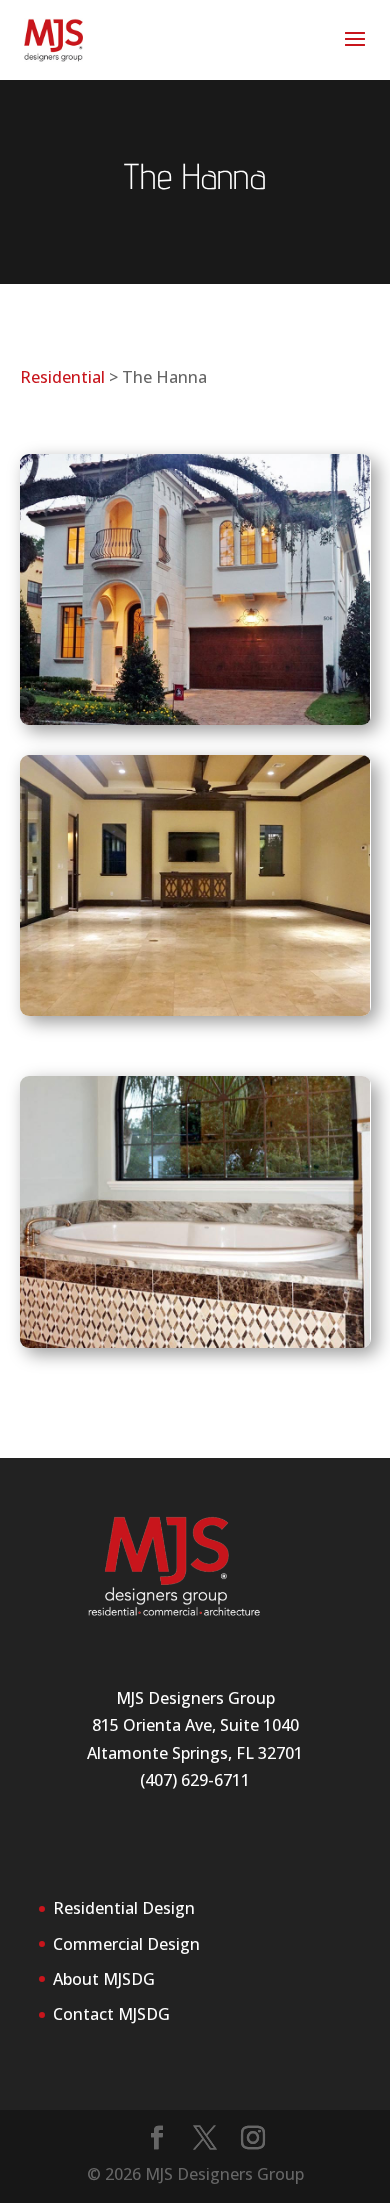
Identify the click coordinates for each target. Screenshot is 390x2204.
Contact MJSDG (111, 2014)
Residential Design (124, 1908)
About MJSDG (104, 1979)
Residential (62, 377)
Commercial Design (126, 1944)
